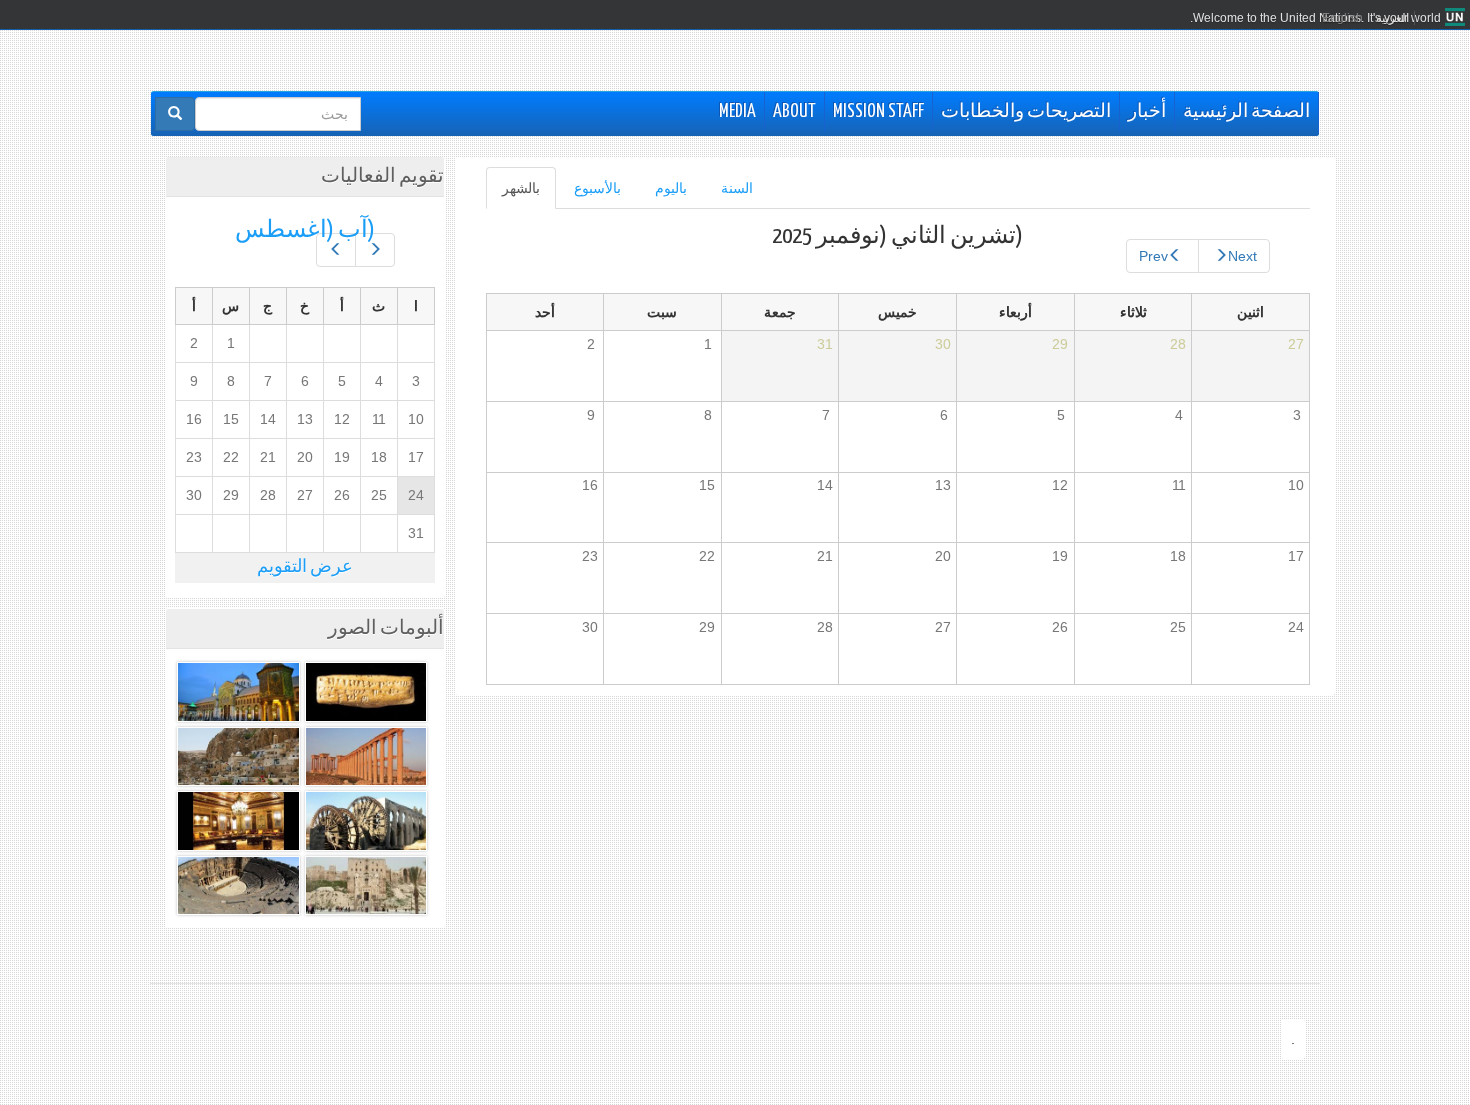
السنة (737, 188)
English (1342, 18)
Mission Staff (878, 112)
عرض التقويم (305, 567)
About (794, 112)
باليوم (671, 188)
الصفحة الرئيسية (1246, 112)
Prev (1153, 256)
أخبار (1147, 112)
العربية (1392, 18)
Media (737, 112)
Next (1242, 256)
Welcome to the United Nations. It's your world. (1315, 18)
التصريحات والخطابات (1026, 112)
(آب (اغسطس (305, 230)
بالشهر (513, 194)
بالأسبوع (597, 188)
